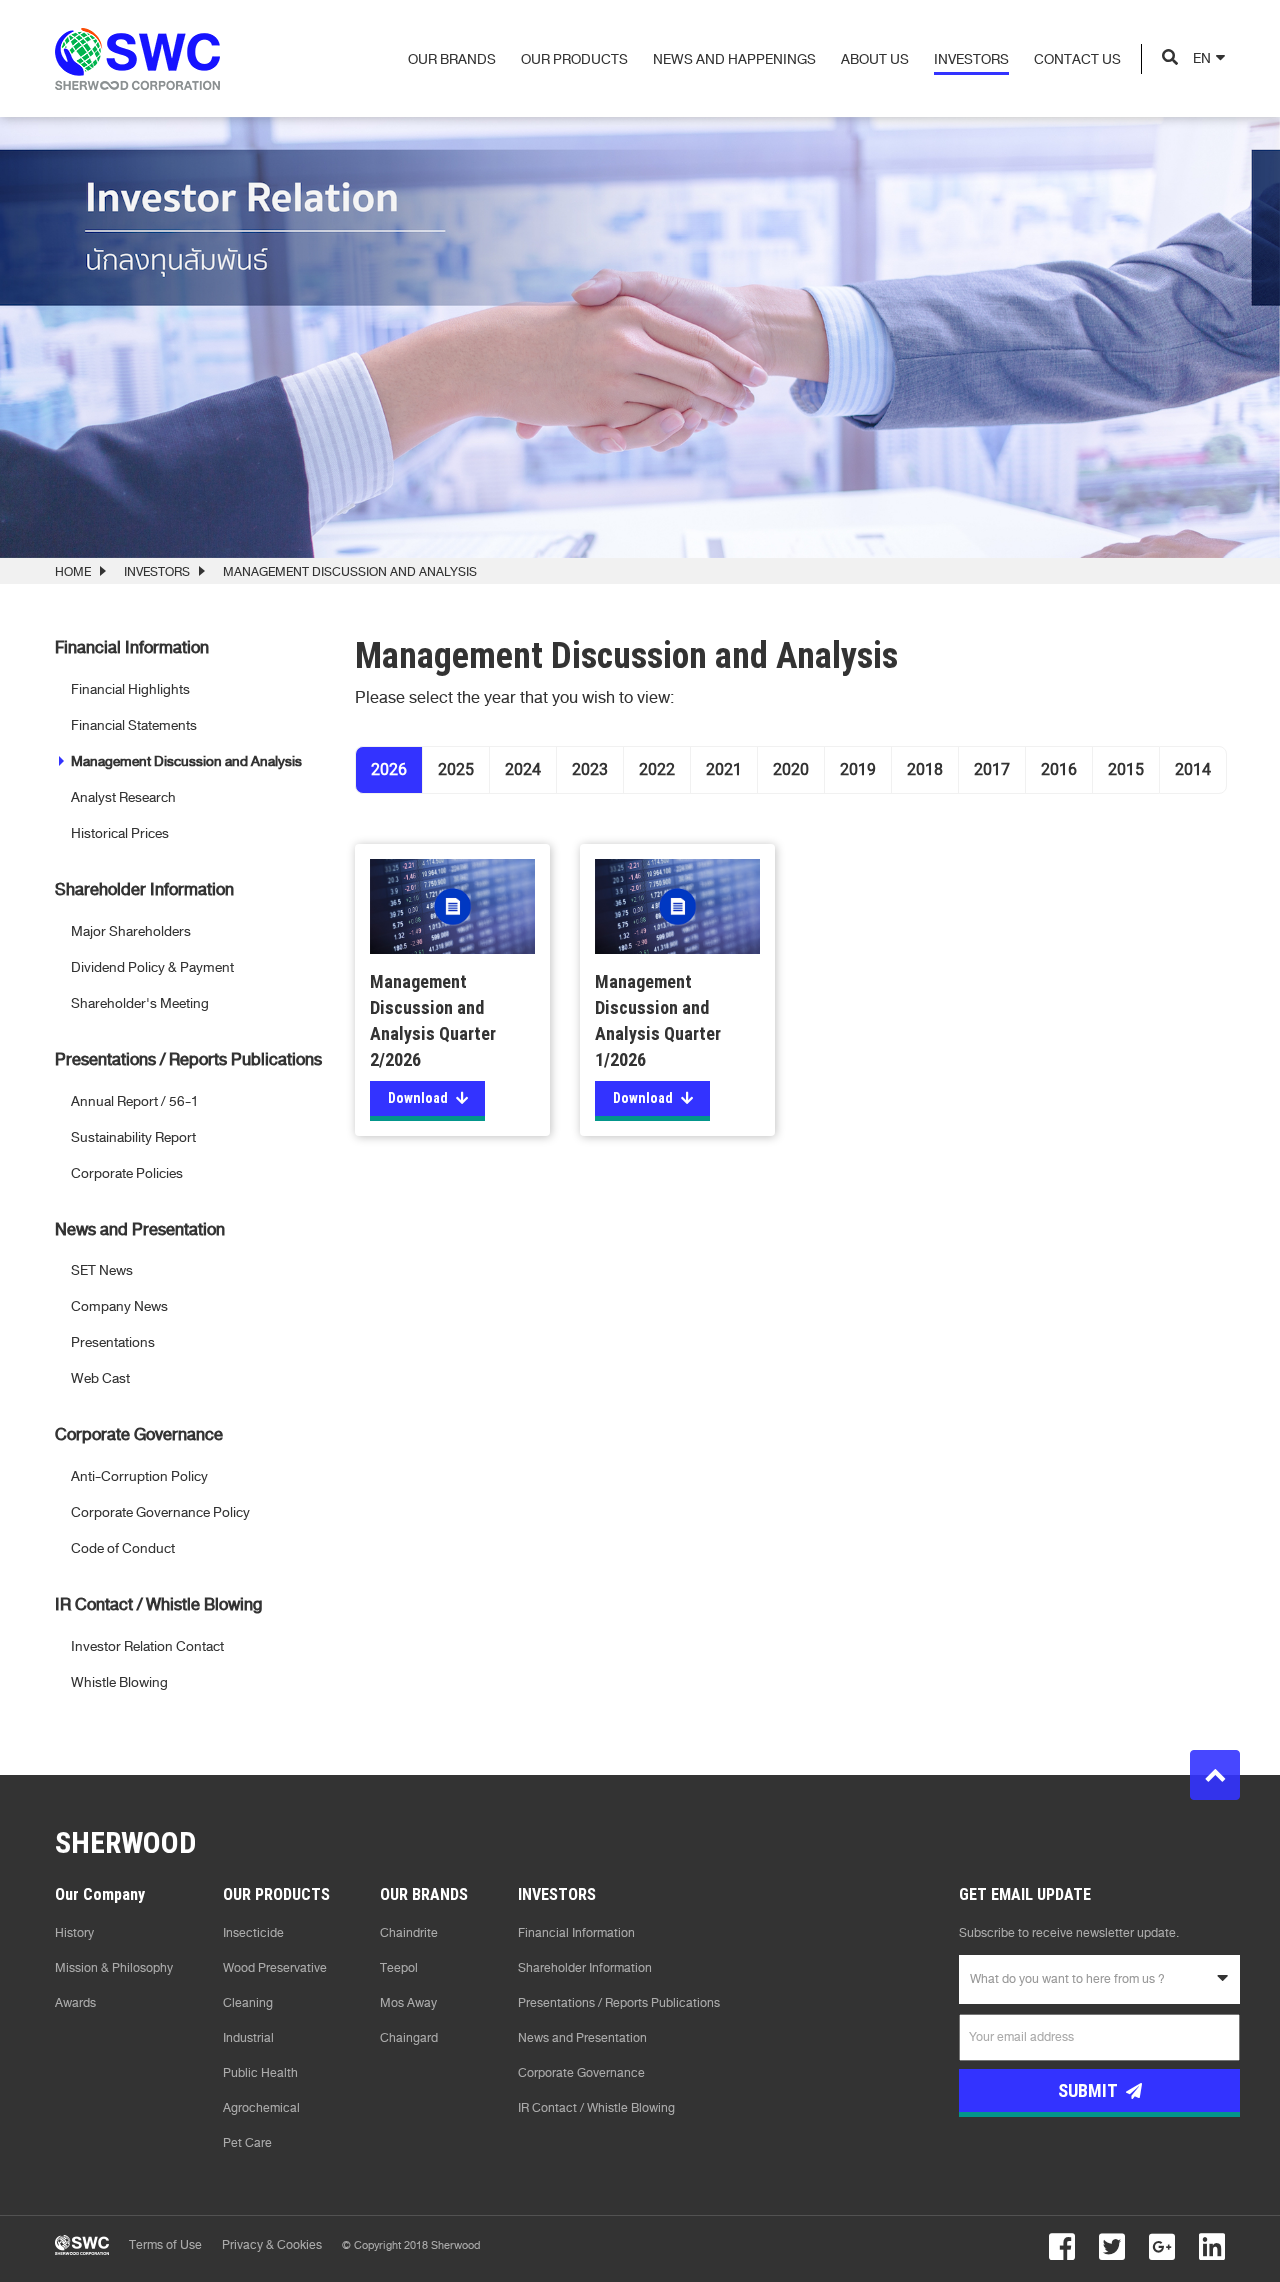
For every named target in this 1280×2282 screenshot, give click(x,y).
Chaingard (409, 2038)
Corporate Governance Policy (160, 1512)
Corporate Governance (581, 2073)
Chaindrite (409, 1933)
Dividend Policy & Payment (152, 967)
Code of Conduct (123, 1548)
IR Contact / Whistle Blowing (596, 2108)
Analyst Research (123, 797)
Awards (75, 2003)
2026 (389, 769)
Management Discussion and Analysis (186, 761)
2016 (1059, 769)
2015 (1126, 769)
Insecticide (253, 1933)
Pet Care (247, 2143)
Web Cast (100, 1378)
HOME (73, 572)
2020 (791, 769)
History (74, 1933)
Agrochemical (261, 2108)
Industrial (248, 2038)
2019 (858, 769)
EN (1202, 58)
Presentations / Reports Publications (619, 2003)
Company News (119, 1306)
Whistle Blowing (119, 1682)
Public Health (260, 2073)
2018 (925, 769)
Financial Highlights (130, 689)
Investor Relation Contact (147, 1646)
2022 (657, 769)
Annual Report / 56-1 (135, 1101)
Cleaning (248, 2003)
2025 (456, 769)
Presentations (113, 1342)
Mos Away (408, 2003)
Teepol (399, 1968)
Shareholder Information (585, 1968)
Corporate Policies (127, 1173)
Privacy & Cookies (272, 2245)
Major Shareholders (131, 931)
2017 (992, 769)
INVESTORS (157, 572)
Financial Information (576, 1933)
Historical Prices (120, 833)
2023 (590, 769)
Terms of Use (165, 2245)
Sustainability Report (133, 1137)
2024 (523, 769)
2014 (1193, 769)
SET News (102, 1270)
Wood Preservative (275, 1968)
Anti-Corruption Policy (139, 1476)
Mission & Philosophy (114, 1968)
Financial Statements (134, 725)
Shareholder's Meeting (140, 1003)
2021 (724, 769)
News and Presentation (582, 2038)
